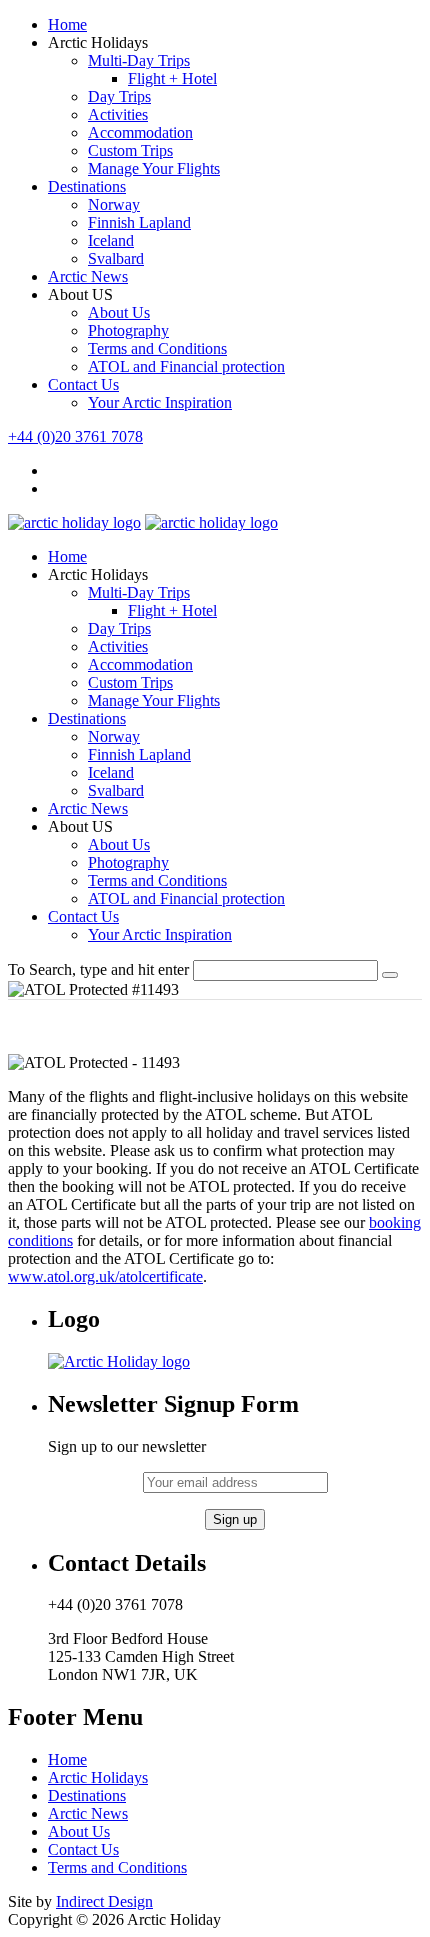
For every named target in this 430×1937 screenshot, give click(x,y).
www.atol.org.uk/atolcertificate (105, 1276)
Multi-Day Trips (139, 60)
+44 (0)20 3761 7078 (75, 436)
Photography (128, 330)
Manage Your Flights (154, 168)
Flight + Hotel (172, 78)
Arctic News (88, 276)
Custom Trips (130, 150)
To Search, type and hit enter (98, 969)
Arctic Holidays (98, 1777)
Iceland (111, 240)
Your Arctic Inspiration (160, 402)
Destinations (87, 186)
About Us (119, 312)
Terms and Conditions (157, 348)
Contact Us (83, 384)
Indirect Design (104, 1901)
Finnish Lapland (139, 222)
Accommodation (140, 132)
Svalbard (116, 258)
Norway (114, 204)
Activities (118, 114)
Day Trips (119, 96)
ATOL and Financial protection (186, 366)
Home (67, 24)
